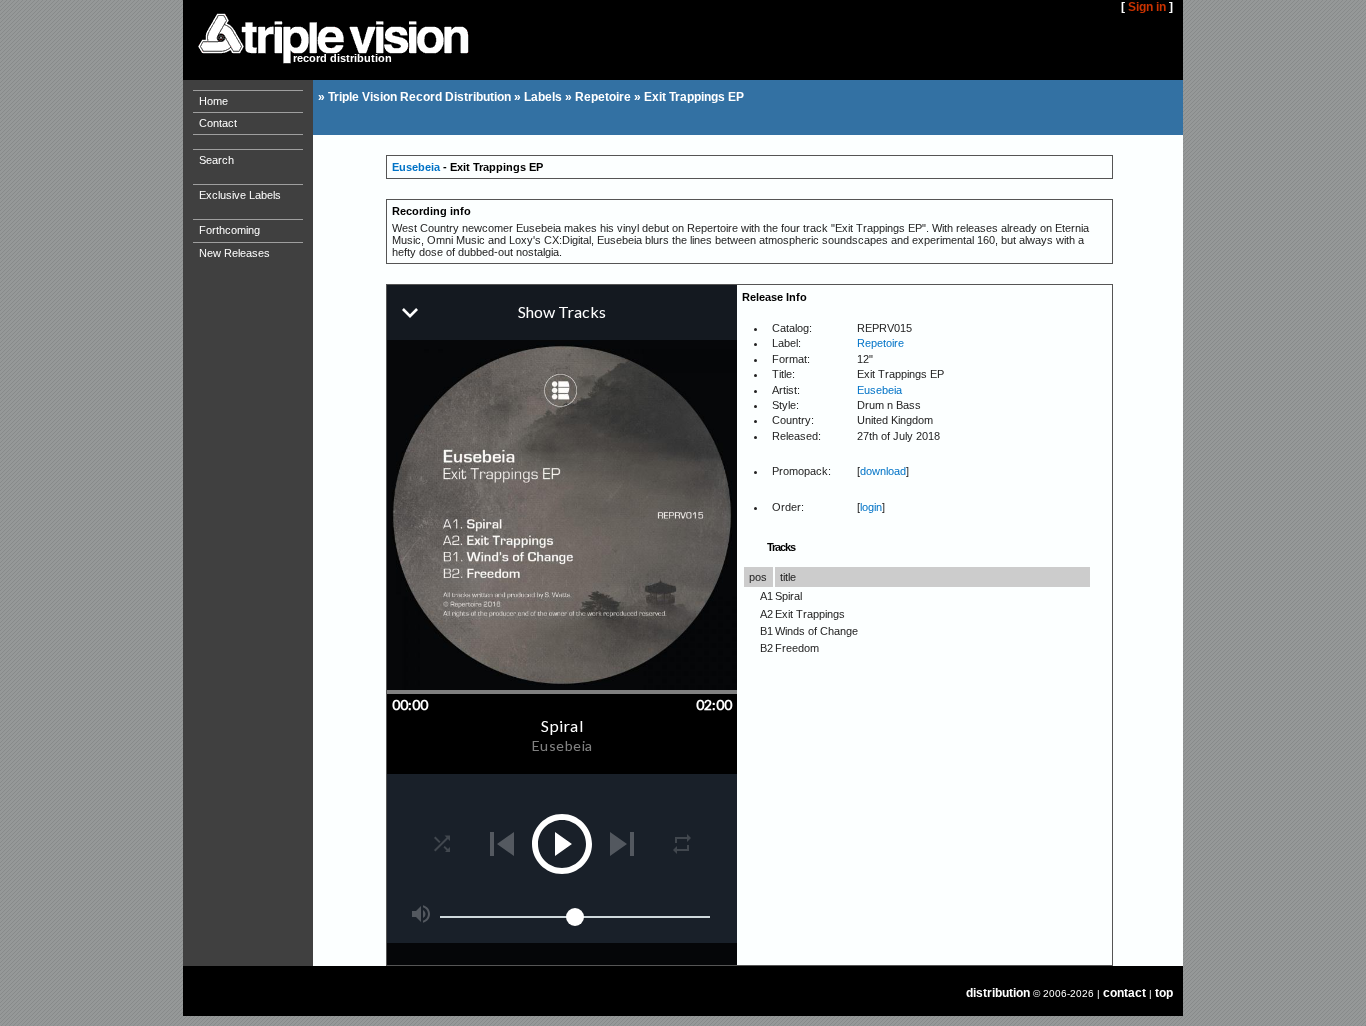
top (1164, 993)
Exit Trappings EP (694, 97)
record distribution (342, 58)
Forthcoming (229, 230)
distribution (998, 993)
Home (213, 101)
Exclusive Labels (240, 195)
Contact (218, 123)
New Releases (234, 253)
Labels (543, 97)
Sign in (1147, 7)
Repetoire (603, 97)
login (871, 507)
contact (1124, 993)
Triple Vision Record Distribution (419, 97)
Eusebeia (416, 167)
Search (216, 160)
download (883, 471)
